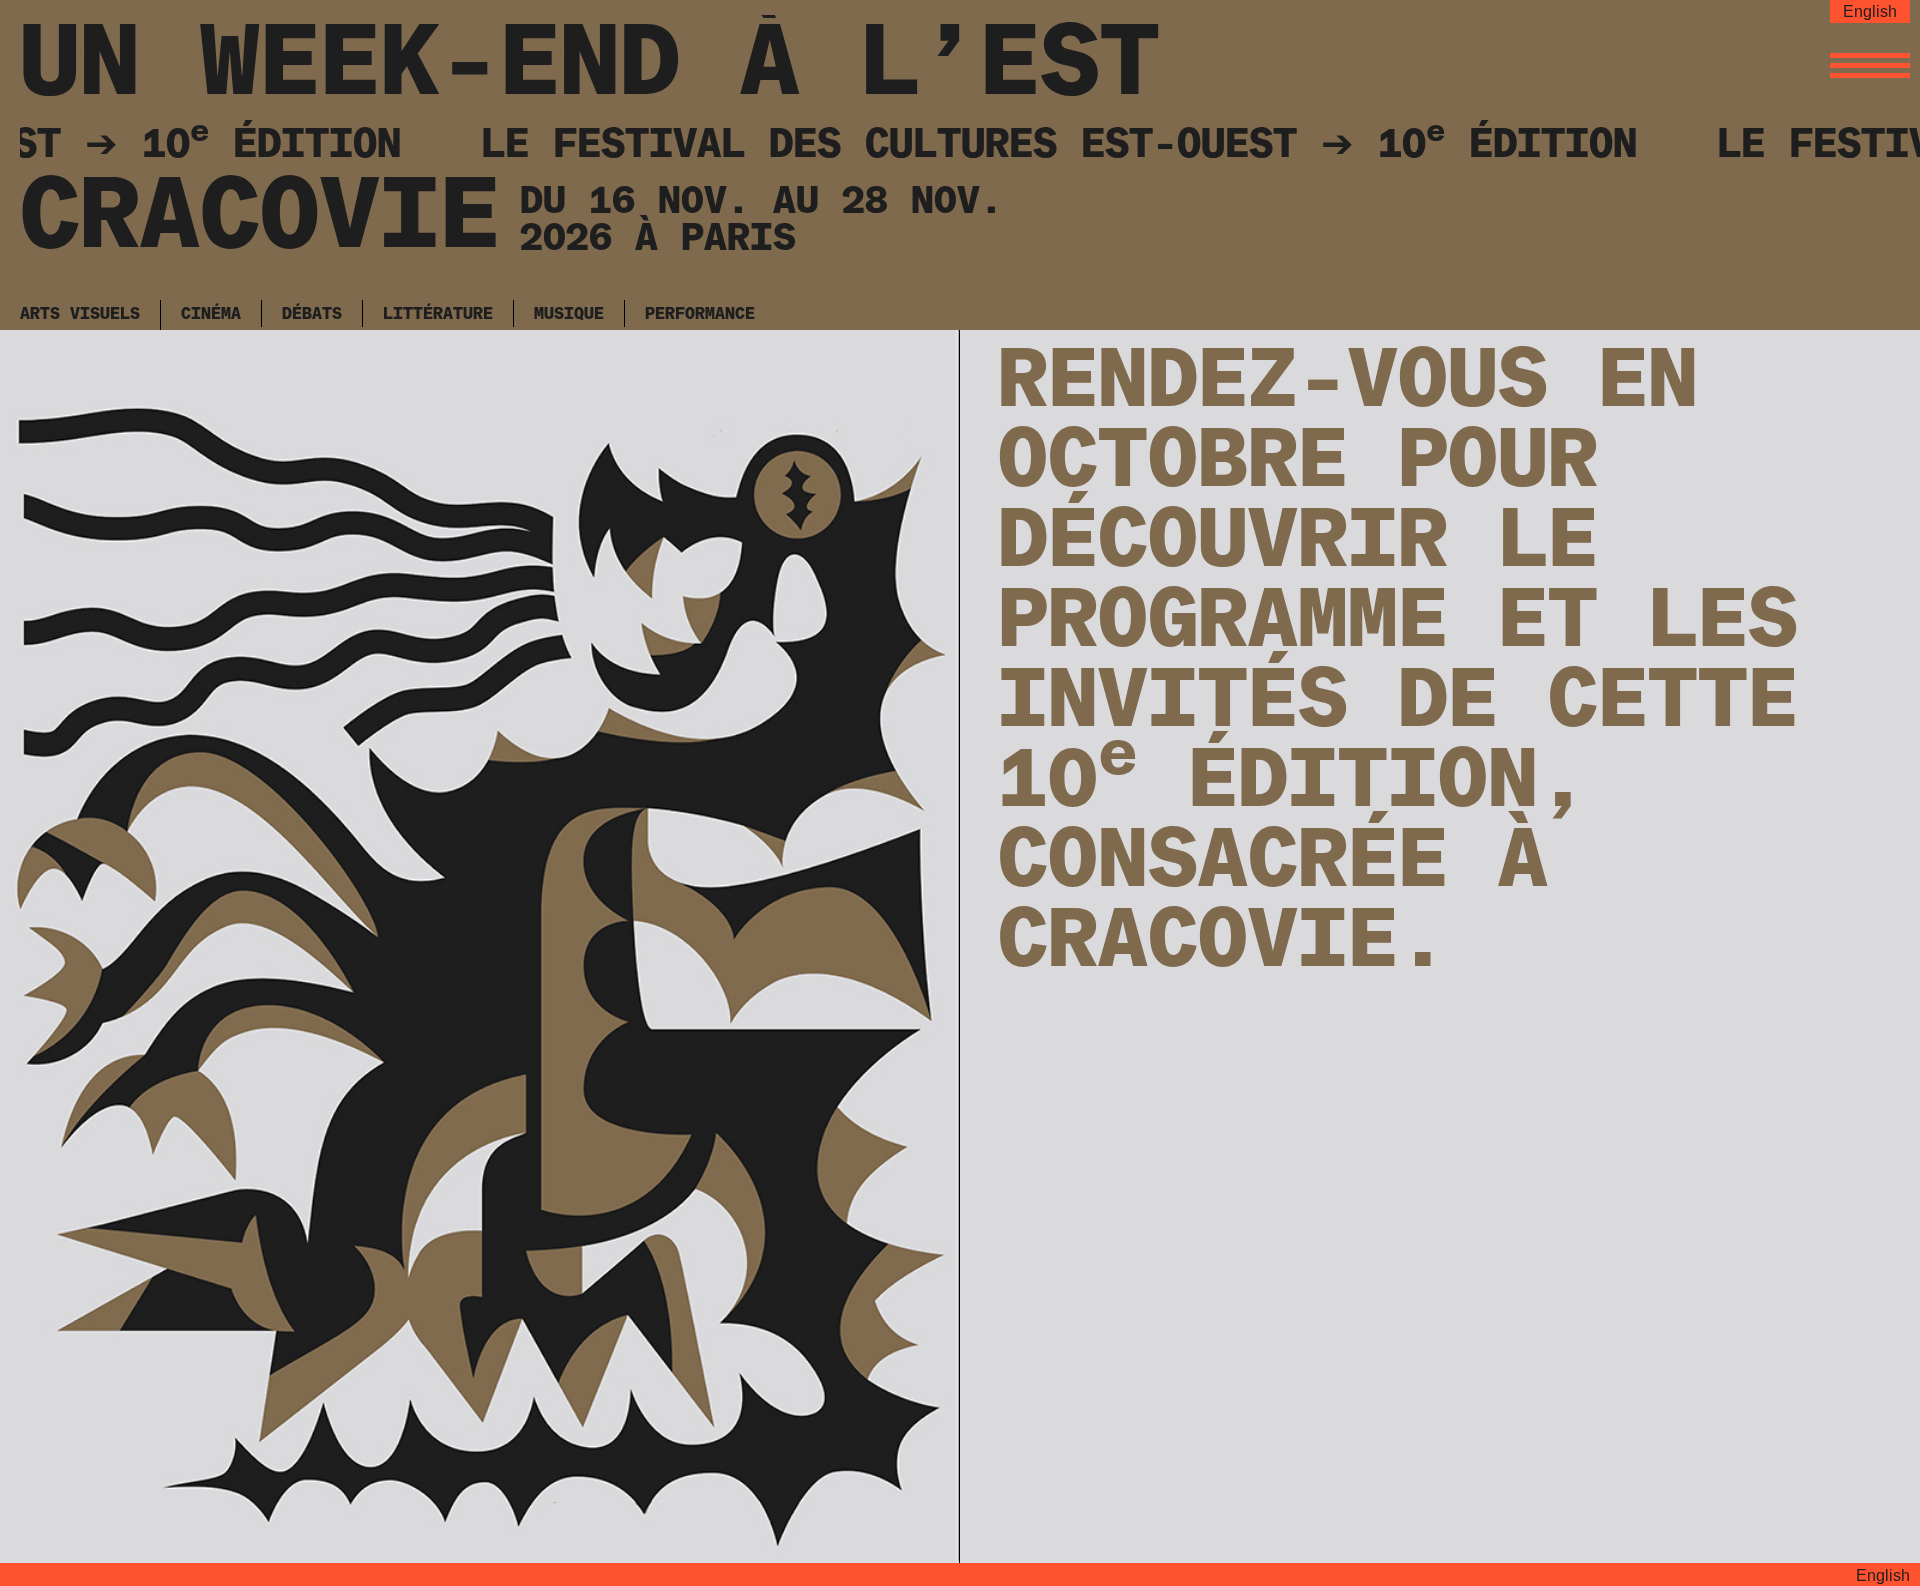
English (1870, 11)
